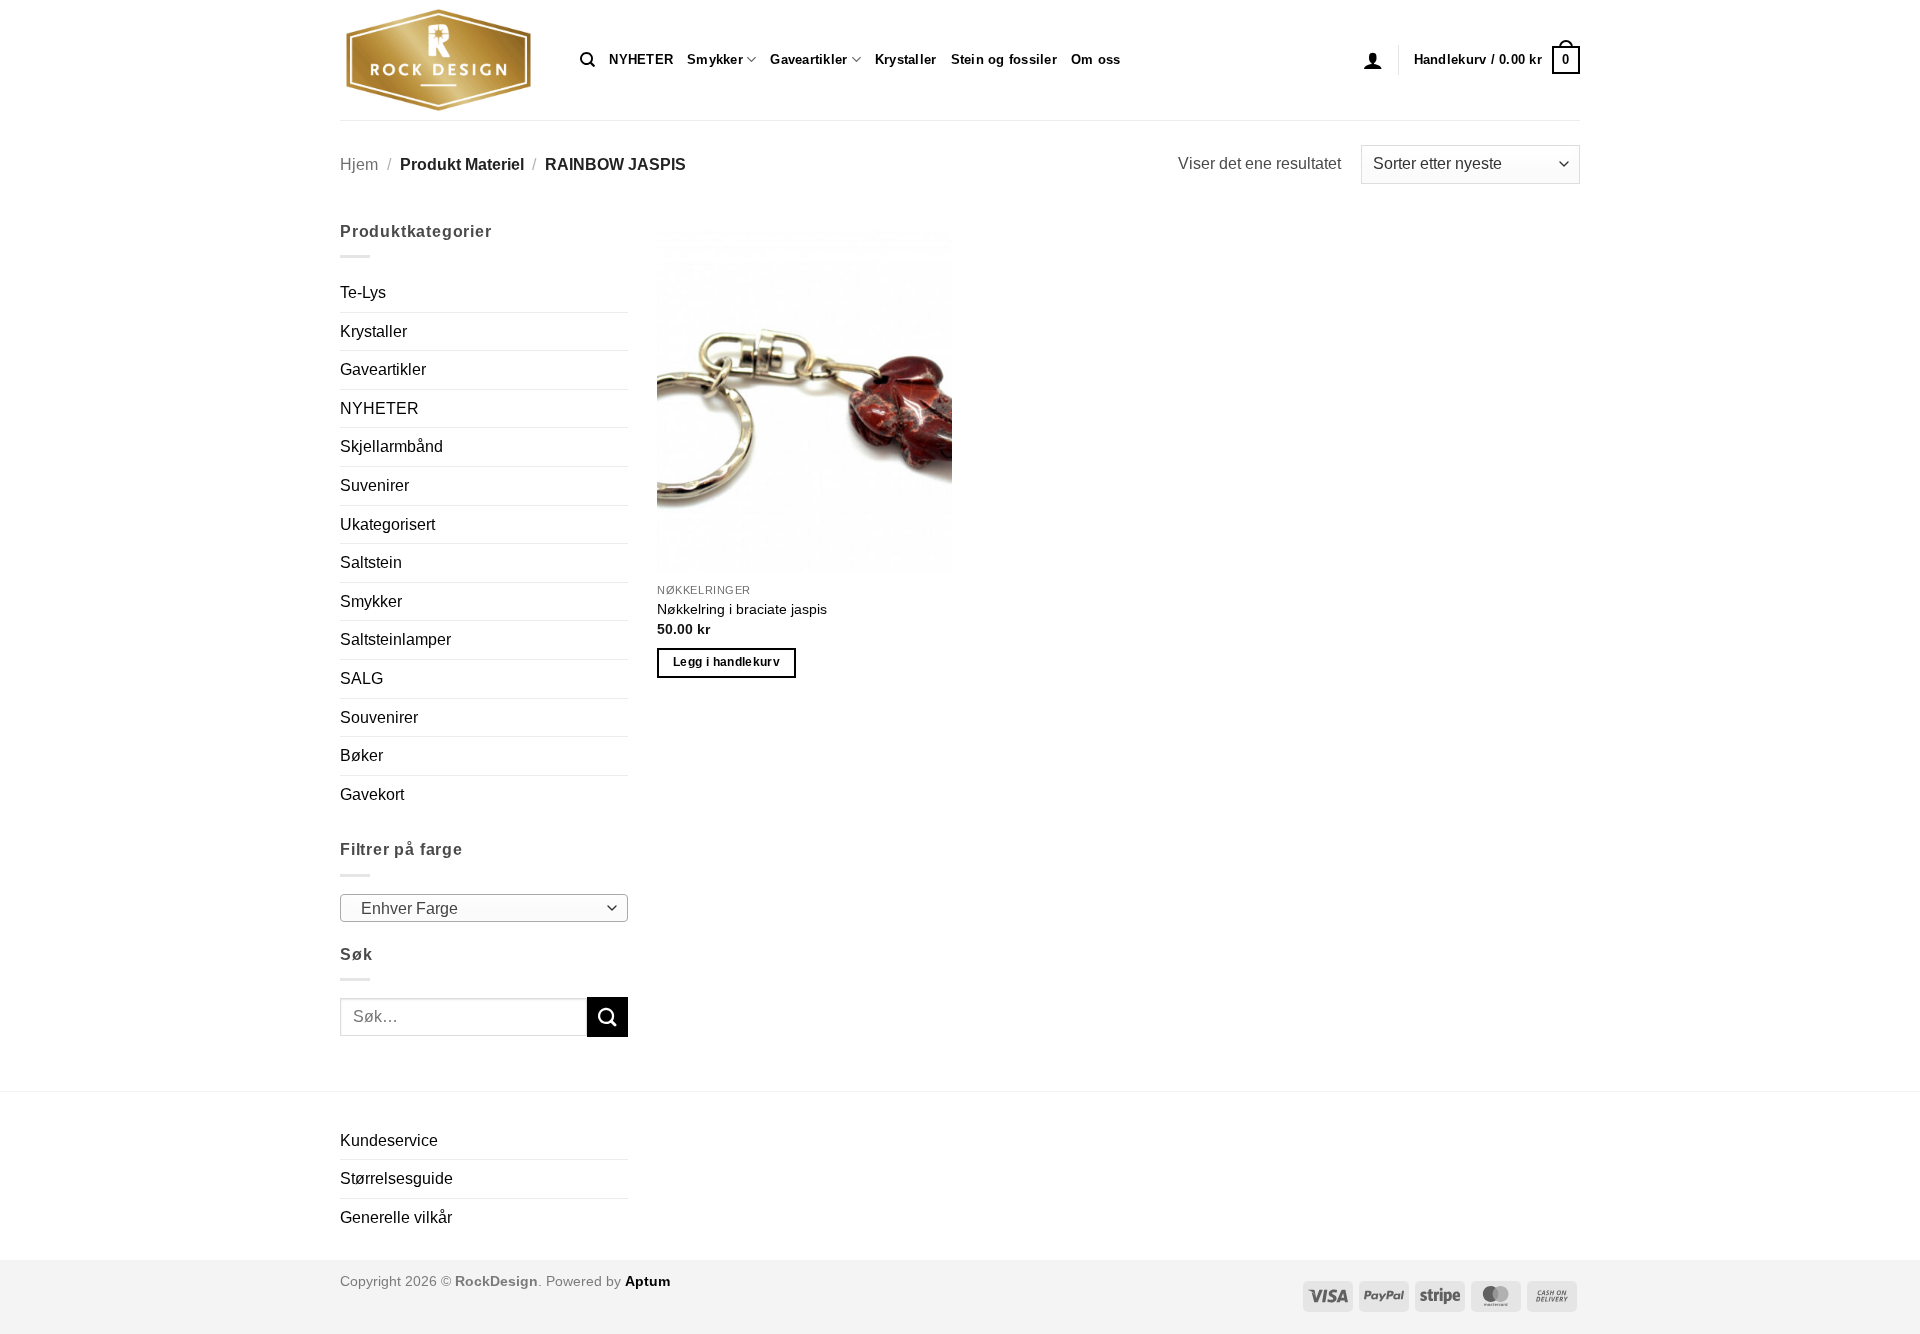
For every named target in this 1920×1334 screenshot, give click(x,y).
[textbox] (479, 909)
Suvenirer (374, 485)
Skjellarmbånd (391, 446)
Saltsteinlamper (395, 639)
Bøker (361, 755)
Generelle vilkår (396, 1217)
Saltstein (371, 562)
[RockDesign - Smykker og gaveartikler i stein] (445, 60)
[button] (1373, 60)
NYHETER (641, 59)
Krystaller (906, 59)
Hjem (359, 164)
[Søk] (587, 60)
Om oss (1096, 59)
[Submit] (607, 1016)
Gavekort (372, 794)
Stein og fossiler (1004, 59)
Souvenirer (379, 717)
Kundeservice (389, 1140)
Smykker (715, 59)
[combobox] (484, 908)
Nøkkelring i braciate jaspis (742, 609)
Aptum (647, 1281)
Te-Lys (363, 292)
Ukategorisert (387, 524)
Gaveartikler (808, 59)
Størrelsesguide (396, 1178)
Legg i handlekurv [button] (726, 662)
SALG (361, 678)
